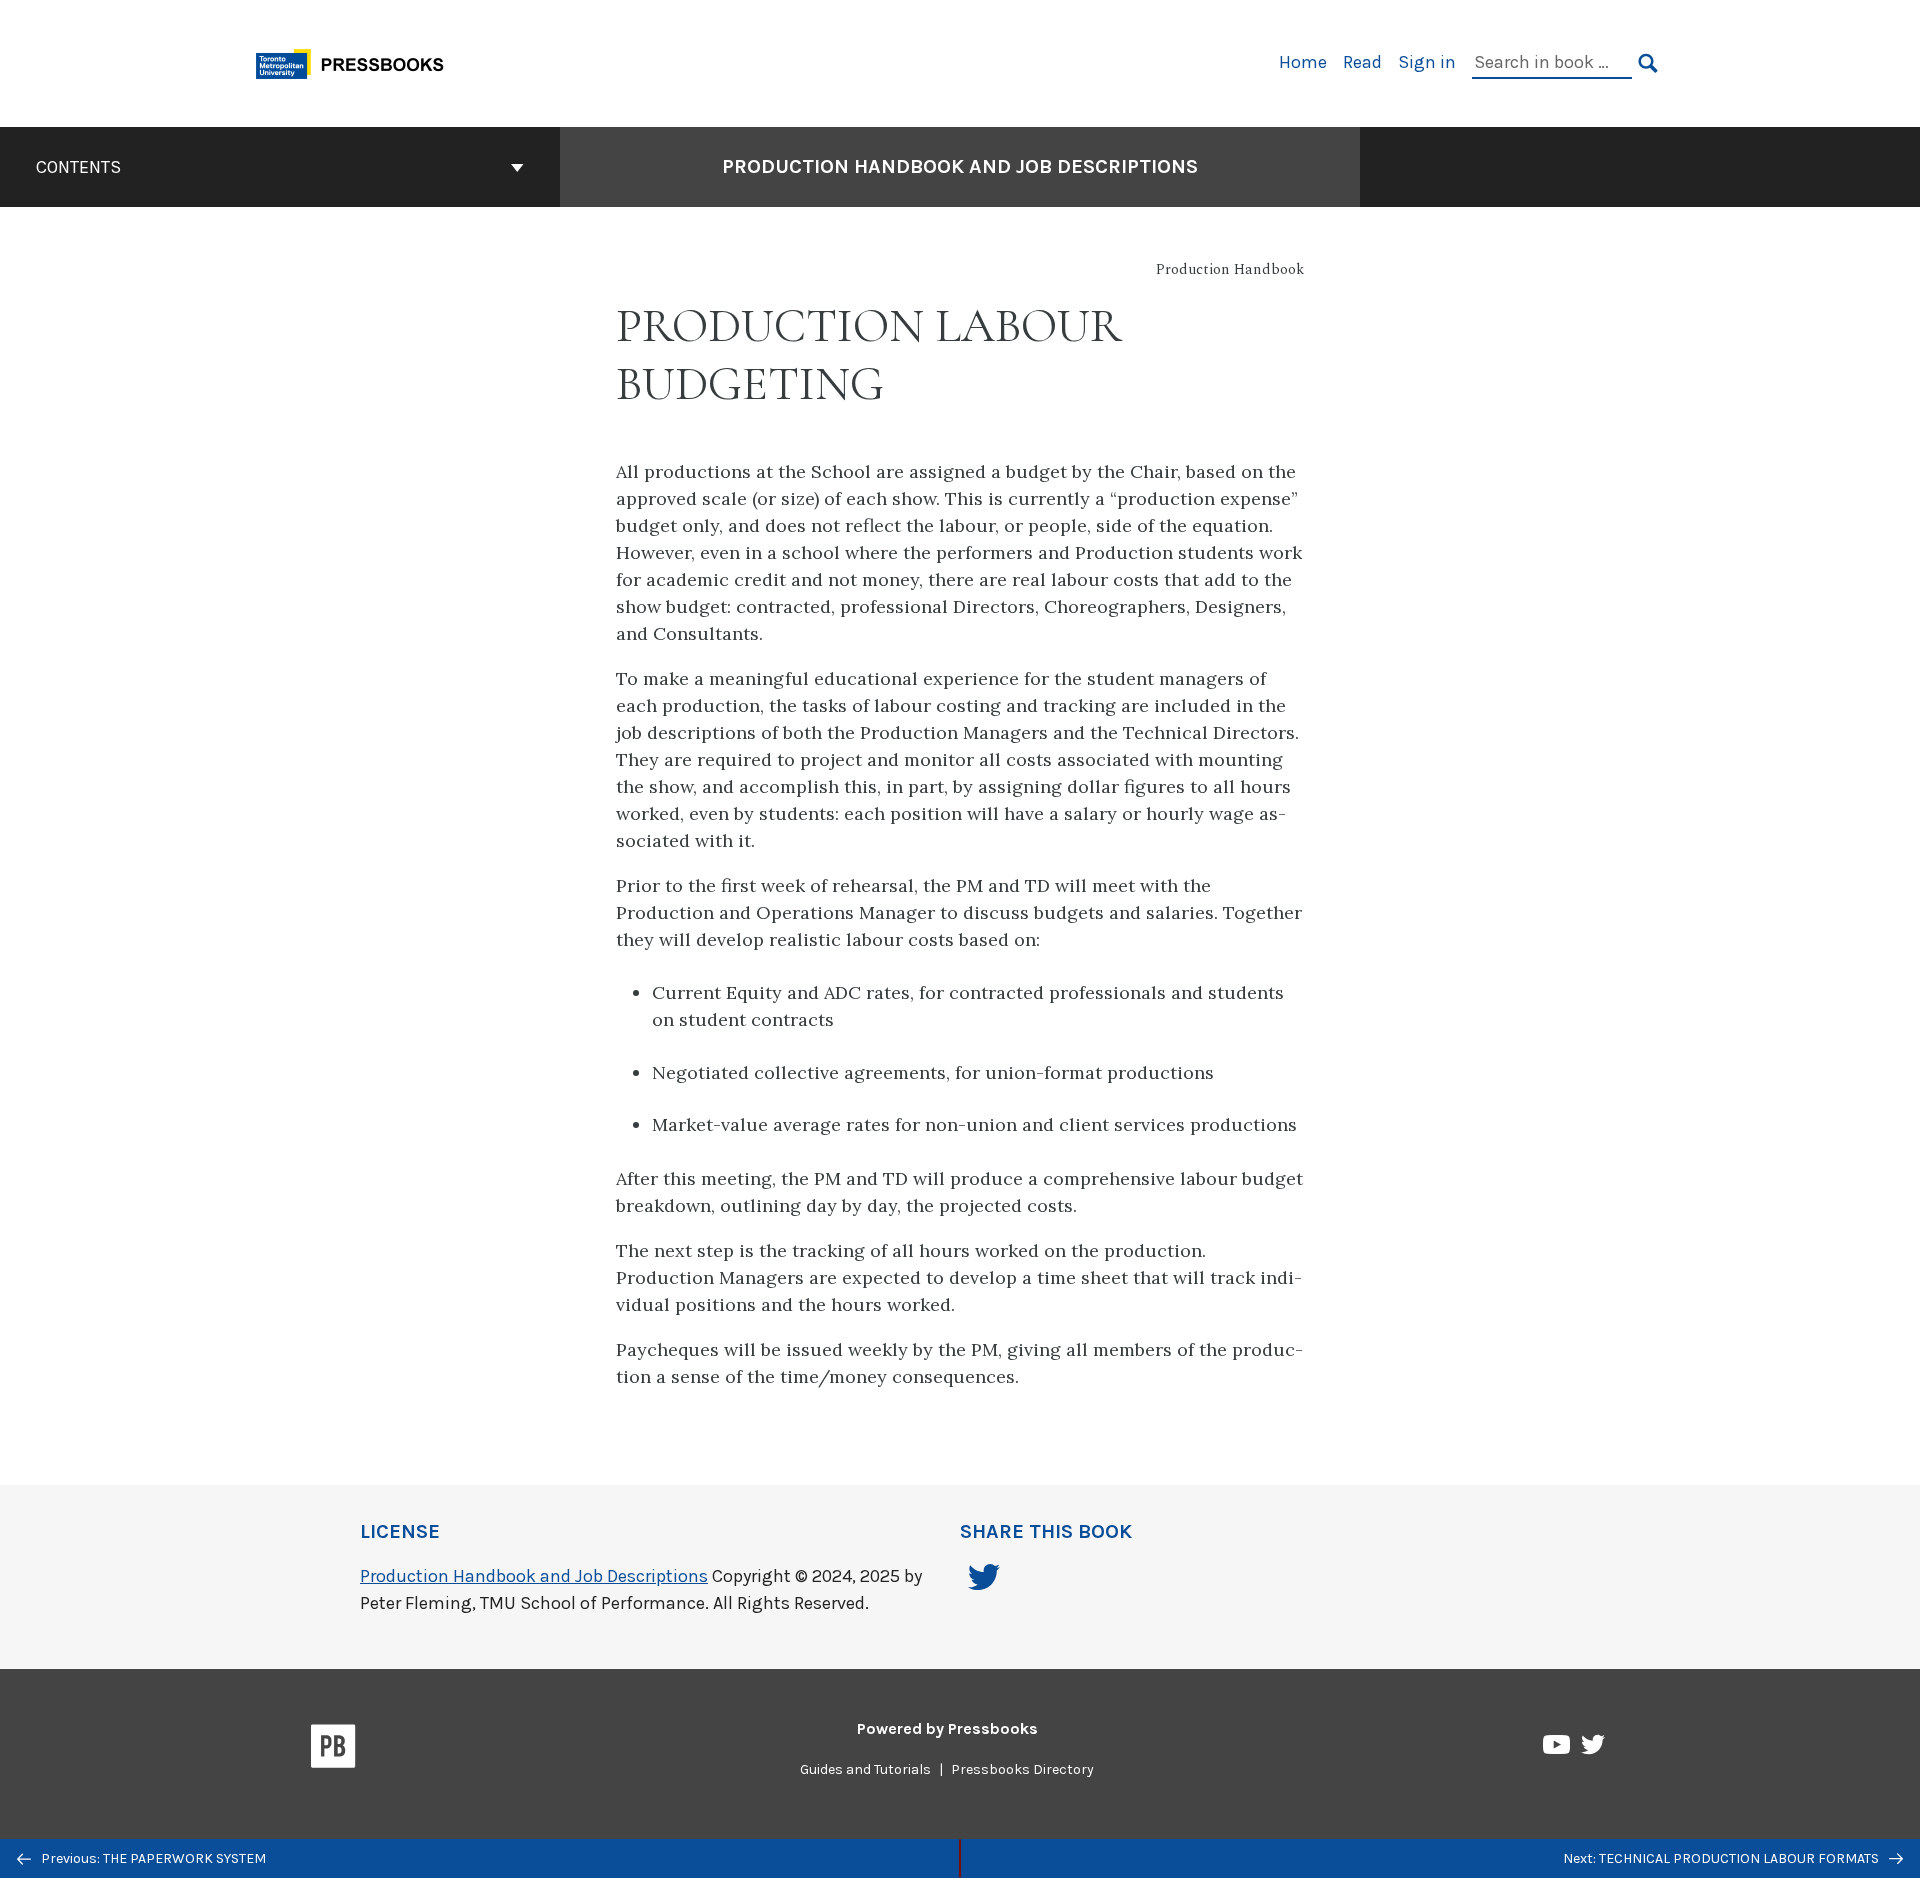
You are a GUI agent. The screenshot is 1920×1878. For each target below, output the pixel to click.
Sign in (1427, 62)
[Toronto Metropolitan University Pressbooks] (357, 61)
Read (1362, 62)
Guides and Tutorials (865, 1769)
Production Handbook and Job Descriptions (960, 166)
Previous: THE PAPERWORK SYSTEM (152, 1858)
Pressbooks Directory (1022, 1769)
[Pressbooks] (333, 1750)
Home (1303, 62)
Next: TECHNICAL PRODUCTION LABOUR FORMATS (1722, 1858)
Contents (78, 167)
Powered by (947, 1728)
